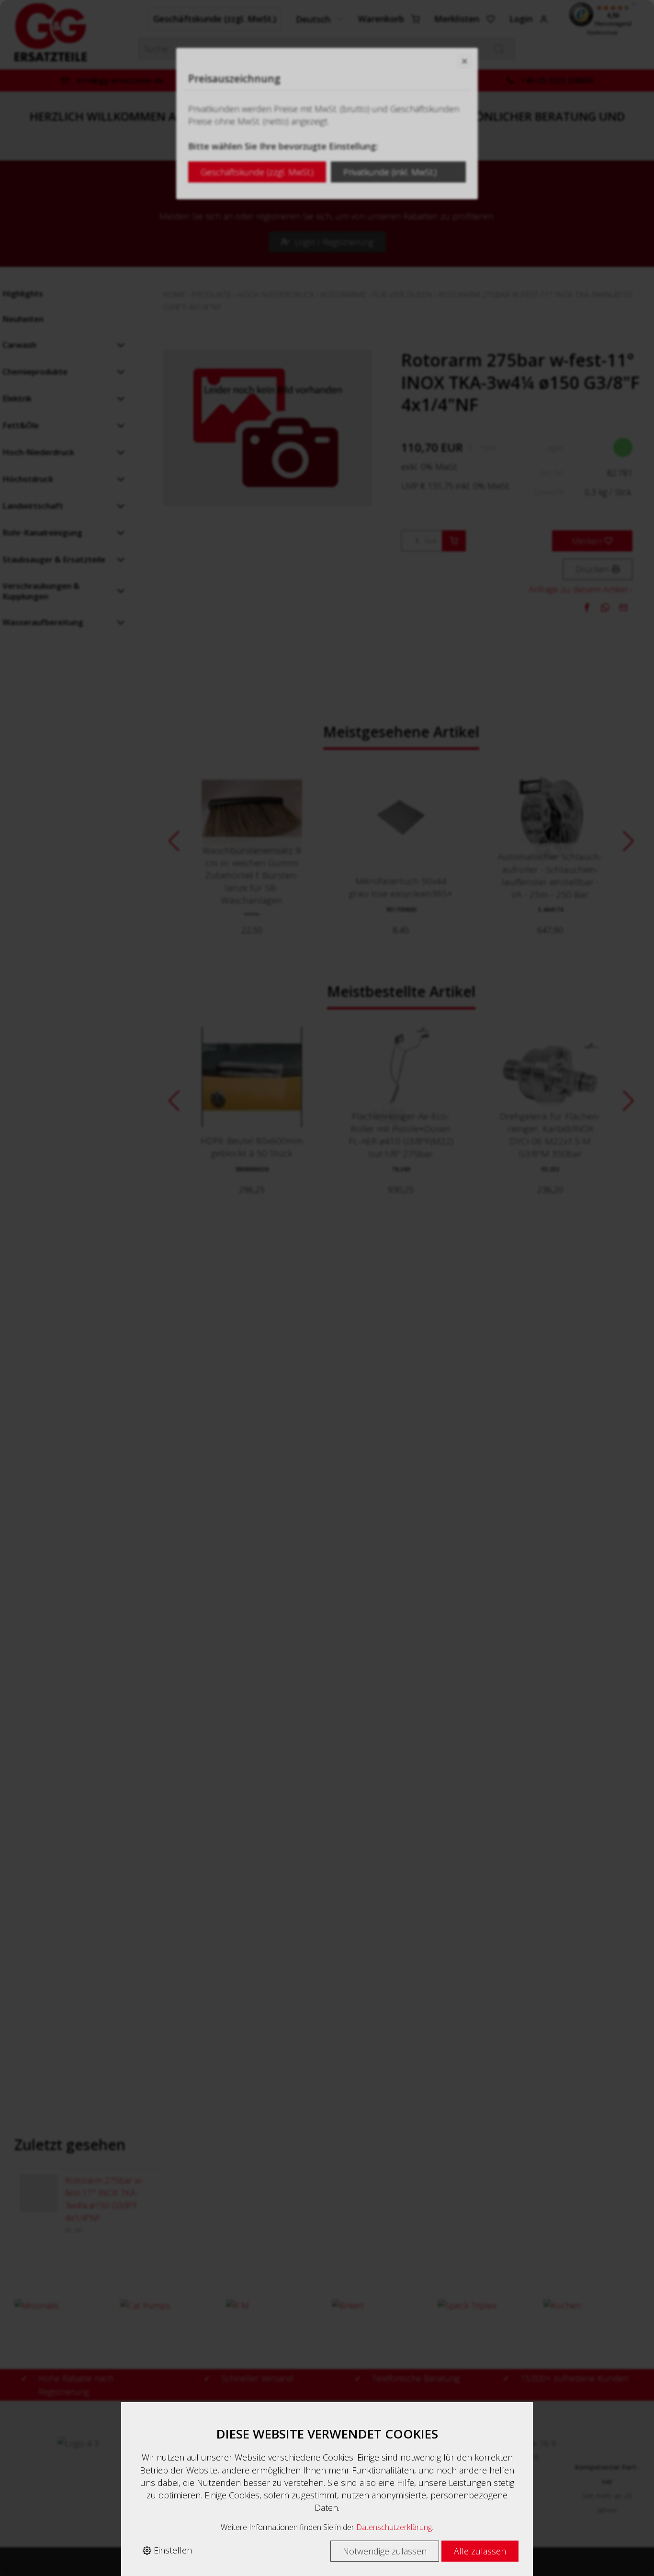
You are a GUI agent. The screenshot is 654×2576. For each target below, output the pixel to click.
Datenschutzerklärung (394, 2527)
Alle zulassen (480, 2551)
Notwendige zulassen (385, 2551)
